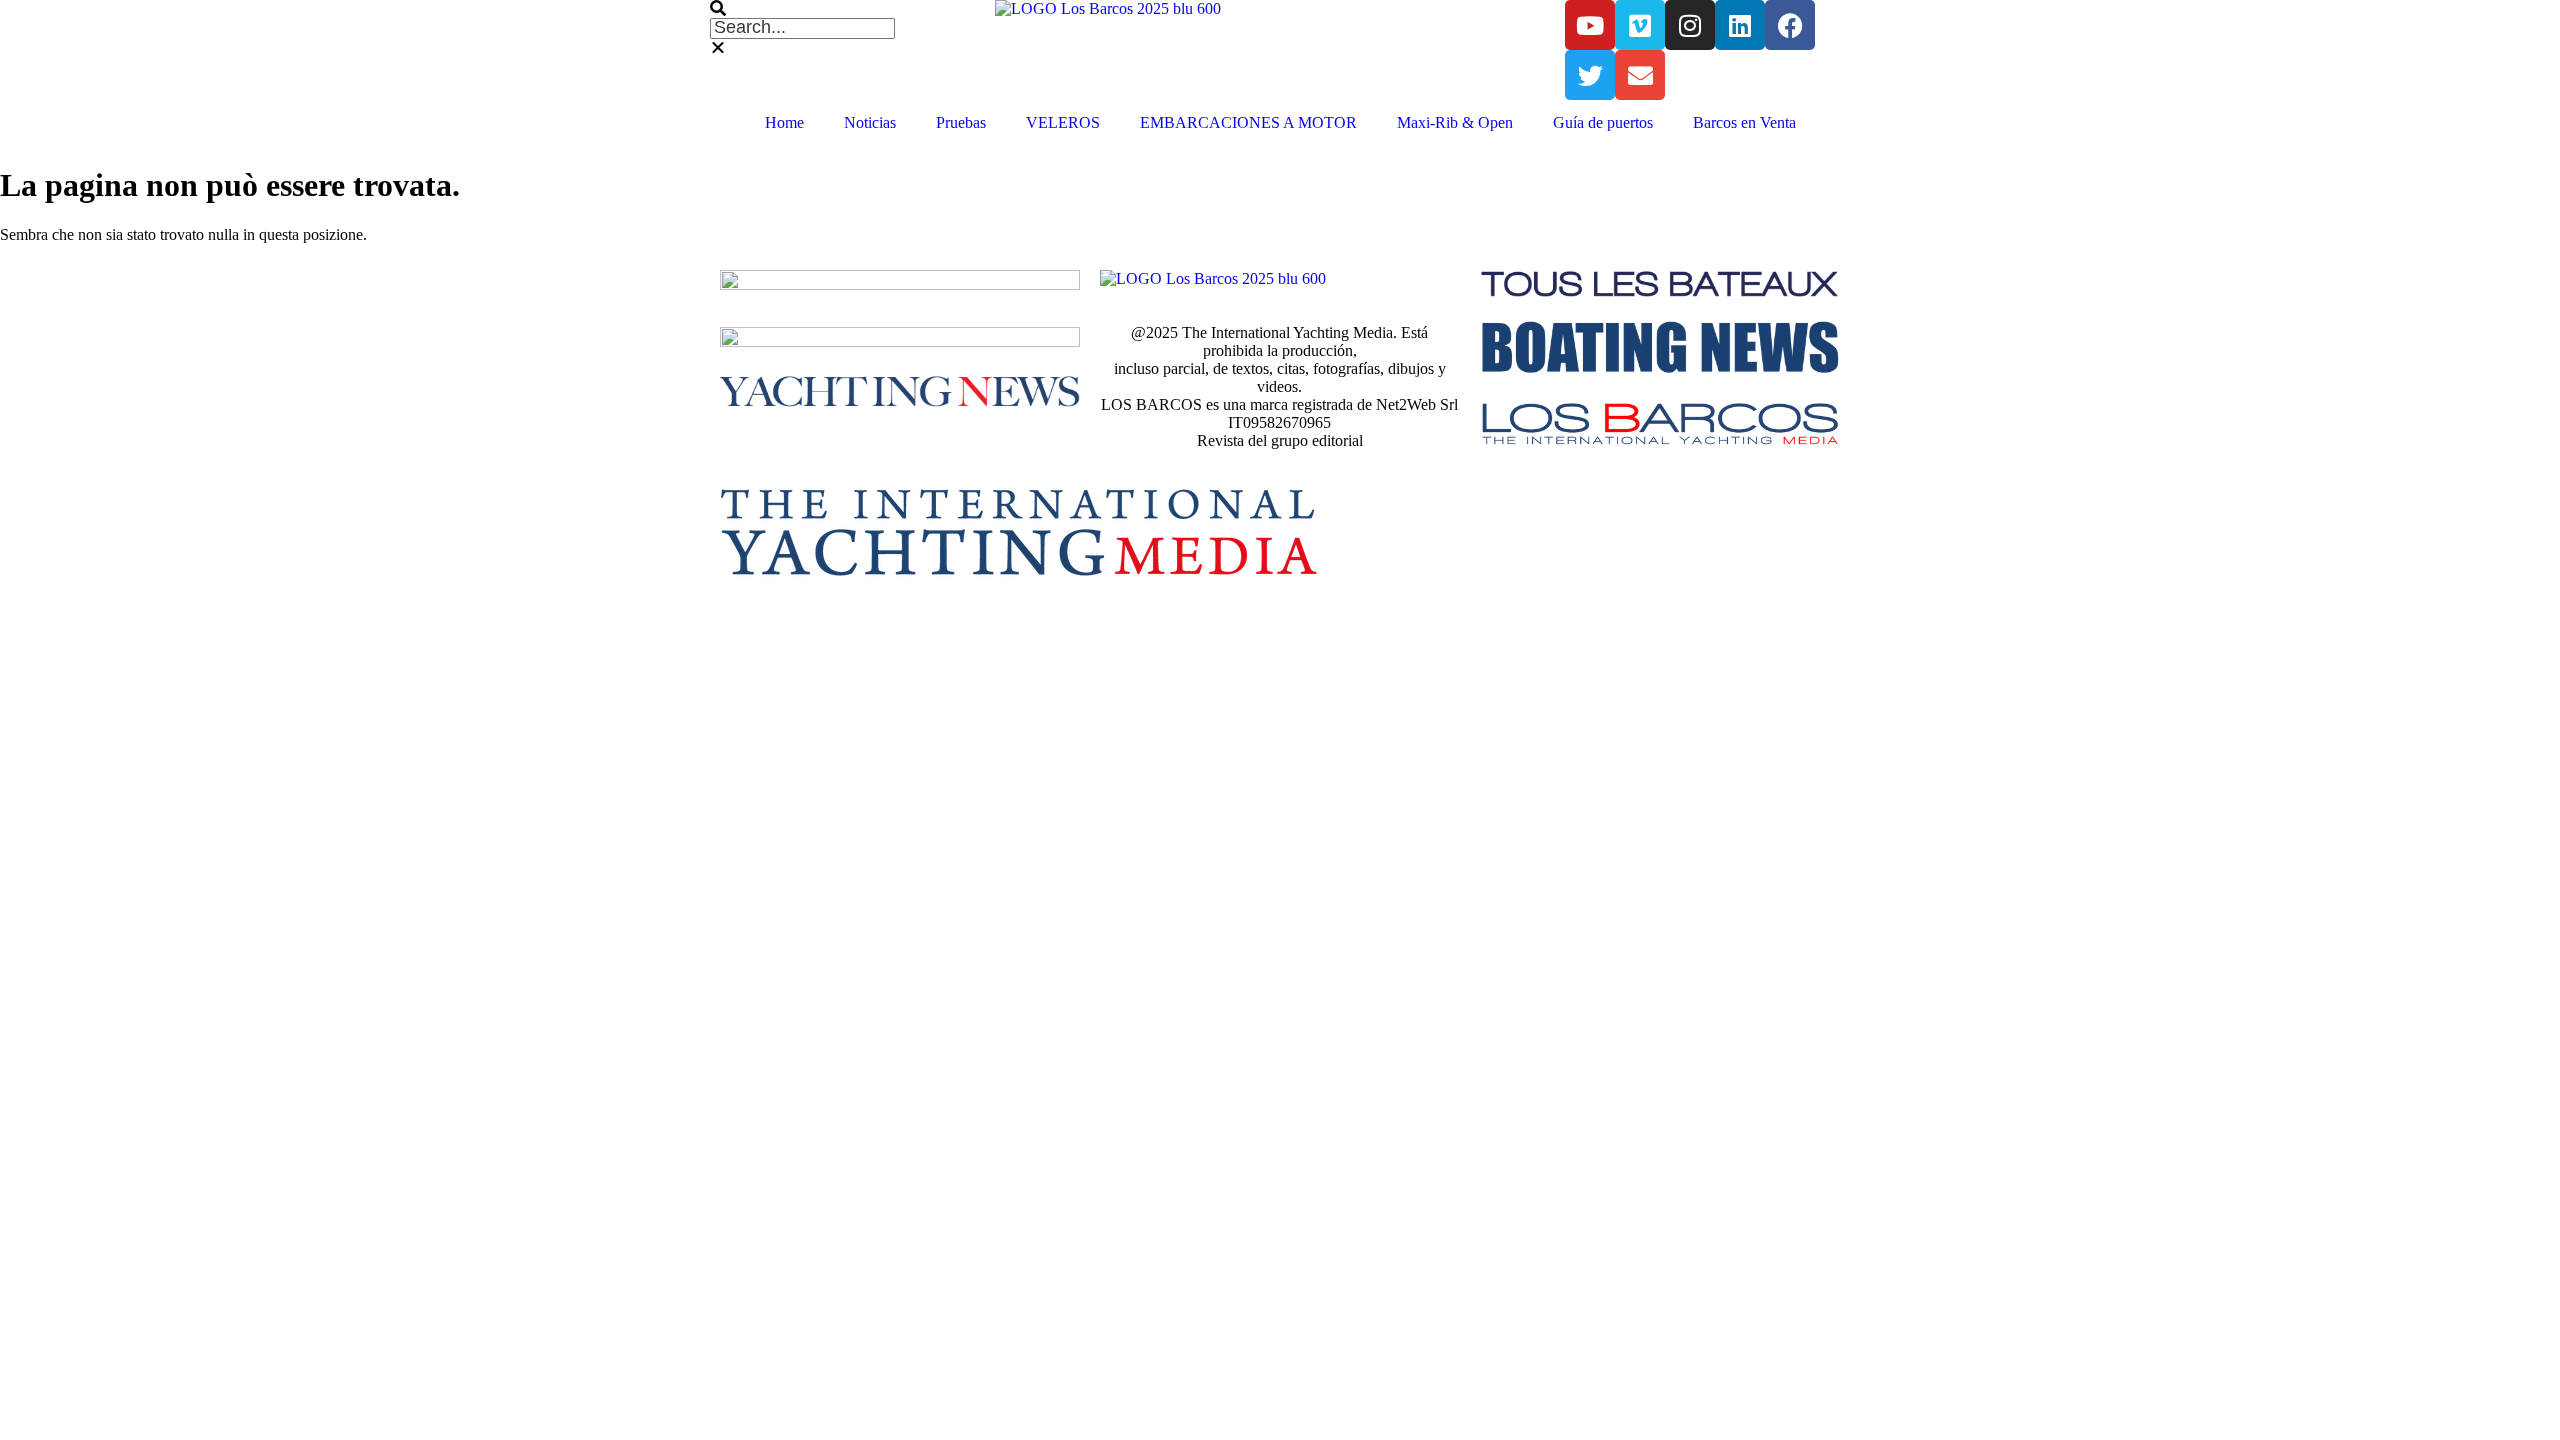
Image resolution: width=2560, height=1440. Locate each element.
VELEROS (1063, 122)
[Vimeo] (1640, 25)
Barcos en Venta (1744, 122)
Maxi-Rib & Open (1455, 122)
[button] (852, 9)
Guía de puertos (1603, 122)
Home (784, 122)
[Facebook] (1790, 25)
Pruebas (961, 122)
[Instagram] (1690, 25)
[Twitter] (1590, 75)
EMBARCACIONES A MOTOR (1248, 122)
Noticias (870, 122)
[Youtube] (1590, 25)
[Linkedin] (1740, 25)
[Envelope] (1640, 75)
